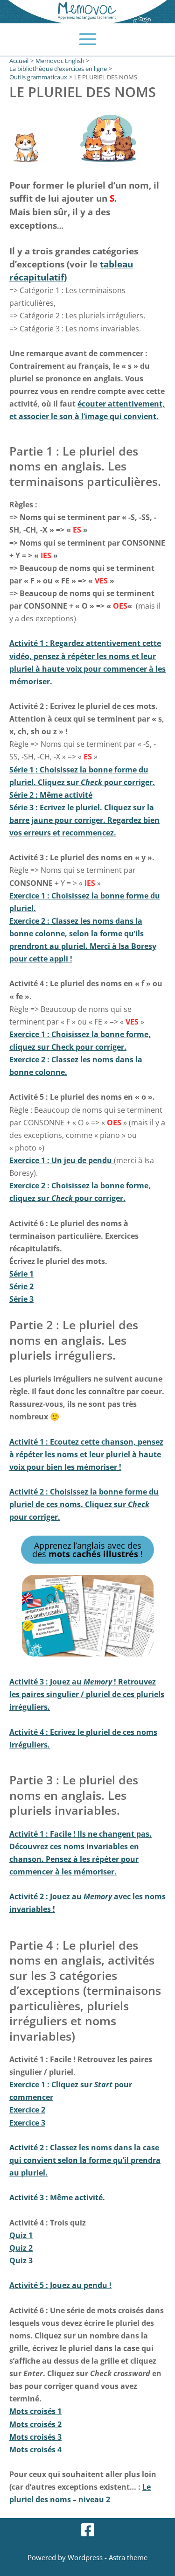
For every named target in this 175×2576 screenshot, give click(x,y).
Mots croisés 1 (35, 2411)
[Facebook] (88, 2530)
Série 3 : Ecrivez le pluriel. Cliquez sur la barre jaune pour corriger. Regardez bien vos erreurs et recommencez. (84, 820)
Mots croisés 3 (35, 2437)
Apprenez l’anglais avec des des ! (87, 1550)
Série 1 (21, 1274)
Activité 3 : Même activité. (57, 2197)
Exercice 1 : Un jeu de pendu (62, 1160)
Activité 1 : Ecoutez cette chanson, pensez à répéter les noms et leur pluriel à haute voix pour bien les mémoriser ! (86, 1454)
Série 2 (21, 1286)
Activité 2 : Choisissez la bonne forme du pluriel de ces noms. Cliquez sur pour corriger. (84, 1504)
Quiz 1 (21, 2235)
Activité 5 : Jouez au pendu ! (60, 2285)
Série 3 (21, 1299)
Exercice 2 (27, 2109)
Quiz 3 (21, 2260)
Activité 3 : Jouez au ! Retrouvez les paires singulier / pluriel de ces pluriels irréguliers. (87, 1694)
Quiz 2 (21, 2248)
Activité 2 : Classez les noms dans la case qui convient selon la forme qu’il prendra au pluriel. (85, 2160)
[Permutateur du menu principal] (87, 39)
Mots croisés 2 (35, 2424)
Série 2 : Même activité (51, 795)
